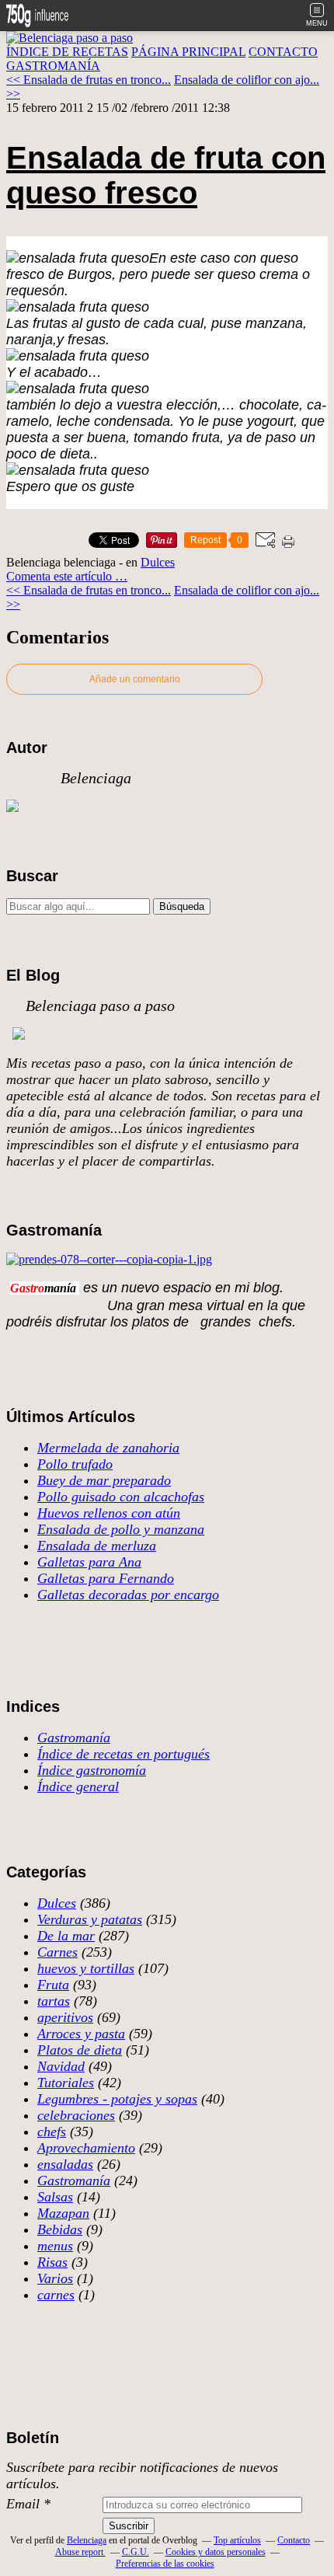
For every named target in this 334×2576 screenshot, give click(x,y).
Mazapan (63, 2213)
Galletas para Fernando (106, 1578)
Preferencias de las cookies (165, 2564)
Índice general (78, 1786)
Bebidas (60, 2229)
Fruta (53, 1985)
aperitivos (65, 2017)
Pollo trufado (75, 1464)
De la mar (66, 1936)
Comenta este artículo (61, 576)
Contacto (294, 2540)
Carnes (57, 1952)
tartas (54, 2001)
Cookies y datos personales (216, 2552)
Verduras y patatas (90, 1919)
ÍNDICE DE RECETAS (67, 52)
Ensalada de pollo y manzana (121, 1529)
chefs (52, 2132)
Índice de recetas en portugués (124, 1754)
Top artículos (237, 2540)
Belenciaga (87, 2540)
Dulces (158, 562)
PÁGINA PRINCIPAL (188, 52)
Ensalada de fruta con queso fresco (166, 175)
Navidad (61, 2066)
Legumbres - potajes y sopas (117, 2099)
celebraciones (76, 2115)
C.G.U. (136, 2552)
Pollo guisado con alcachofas (121, 1497)
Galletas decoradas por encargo (128, 1595)
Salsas (55, 2197)
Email (23, 2504)
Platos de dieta (80, 2050)
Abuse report (80, 2552)
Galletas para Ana (89, 1562)
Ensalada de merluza (97, 1546)
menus (55, 2246)
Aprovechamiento (86, 2148)
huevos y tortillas (86, 1968)
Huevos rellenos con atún (109, 1513)
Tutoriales (66, 2083)
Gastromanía (74, 1738)
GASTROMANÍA (53, 66)
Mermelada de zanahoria (108, 1448)
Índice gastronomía (92, 1770)
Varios (55, 2278)
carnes (56, 2295)
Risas (52, 2262)
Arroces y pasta (81, 2034)
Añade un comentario (135, 679)
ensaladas (65, 2164)
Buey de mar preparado (104, 1480)
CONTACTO (283, 52)
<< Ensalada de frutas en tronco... (89, 80)
